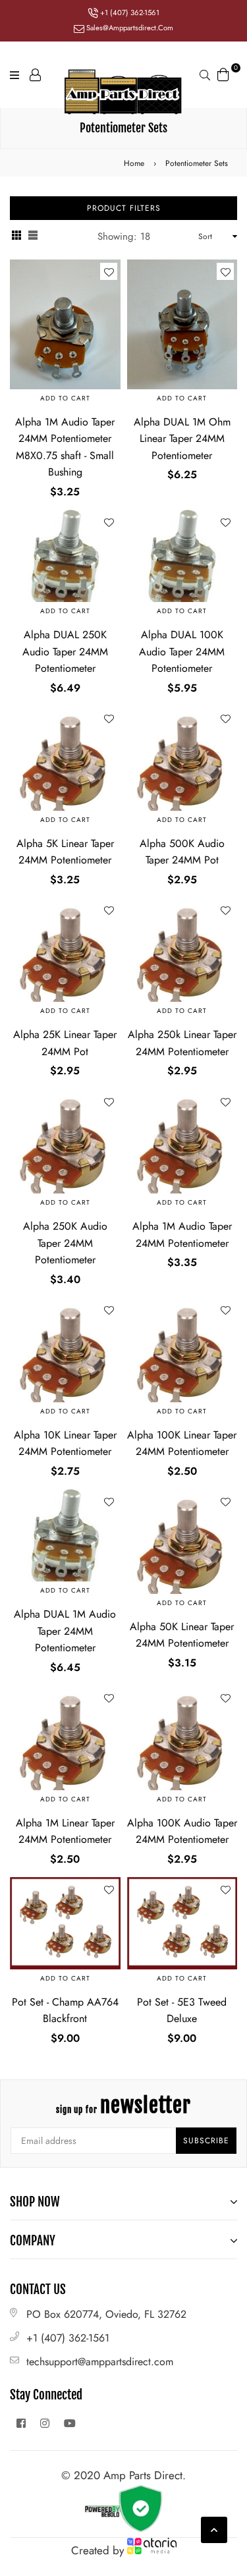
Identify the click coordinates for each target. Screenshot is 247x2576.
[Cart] (223, 73)
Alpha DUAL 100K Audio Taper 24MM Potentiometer (182, 651)
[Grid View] (16, 237)
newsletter (123, 2105)
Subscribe (206, 2141)
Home (134, 163)
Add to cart (65, 398)
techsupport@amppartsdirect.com (100, 2362)
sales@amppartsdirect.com (129, 28)
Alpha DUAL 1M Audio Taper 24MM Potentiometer (65, 1631)
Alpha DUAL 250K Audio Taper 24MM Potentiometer (65, 651)
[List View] (33, 237)
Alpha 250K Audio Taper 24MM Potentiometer (65, 1243)
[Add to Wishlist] (109, 271)
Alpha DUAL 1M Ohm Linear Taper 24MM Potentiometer (182, 439)
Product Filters (124, 208)
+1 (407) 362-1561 (129, 13)
